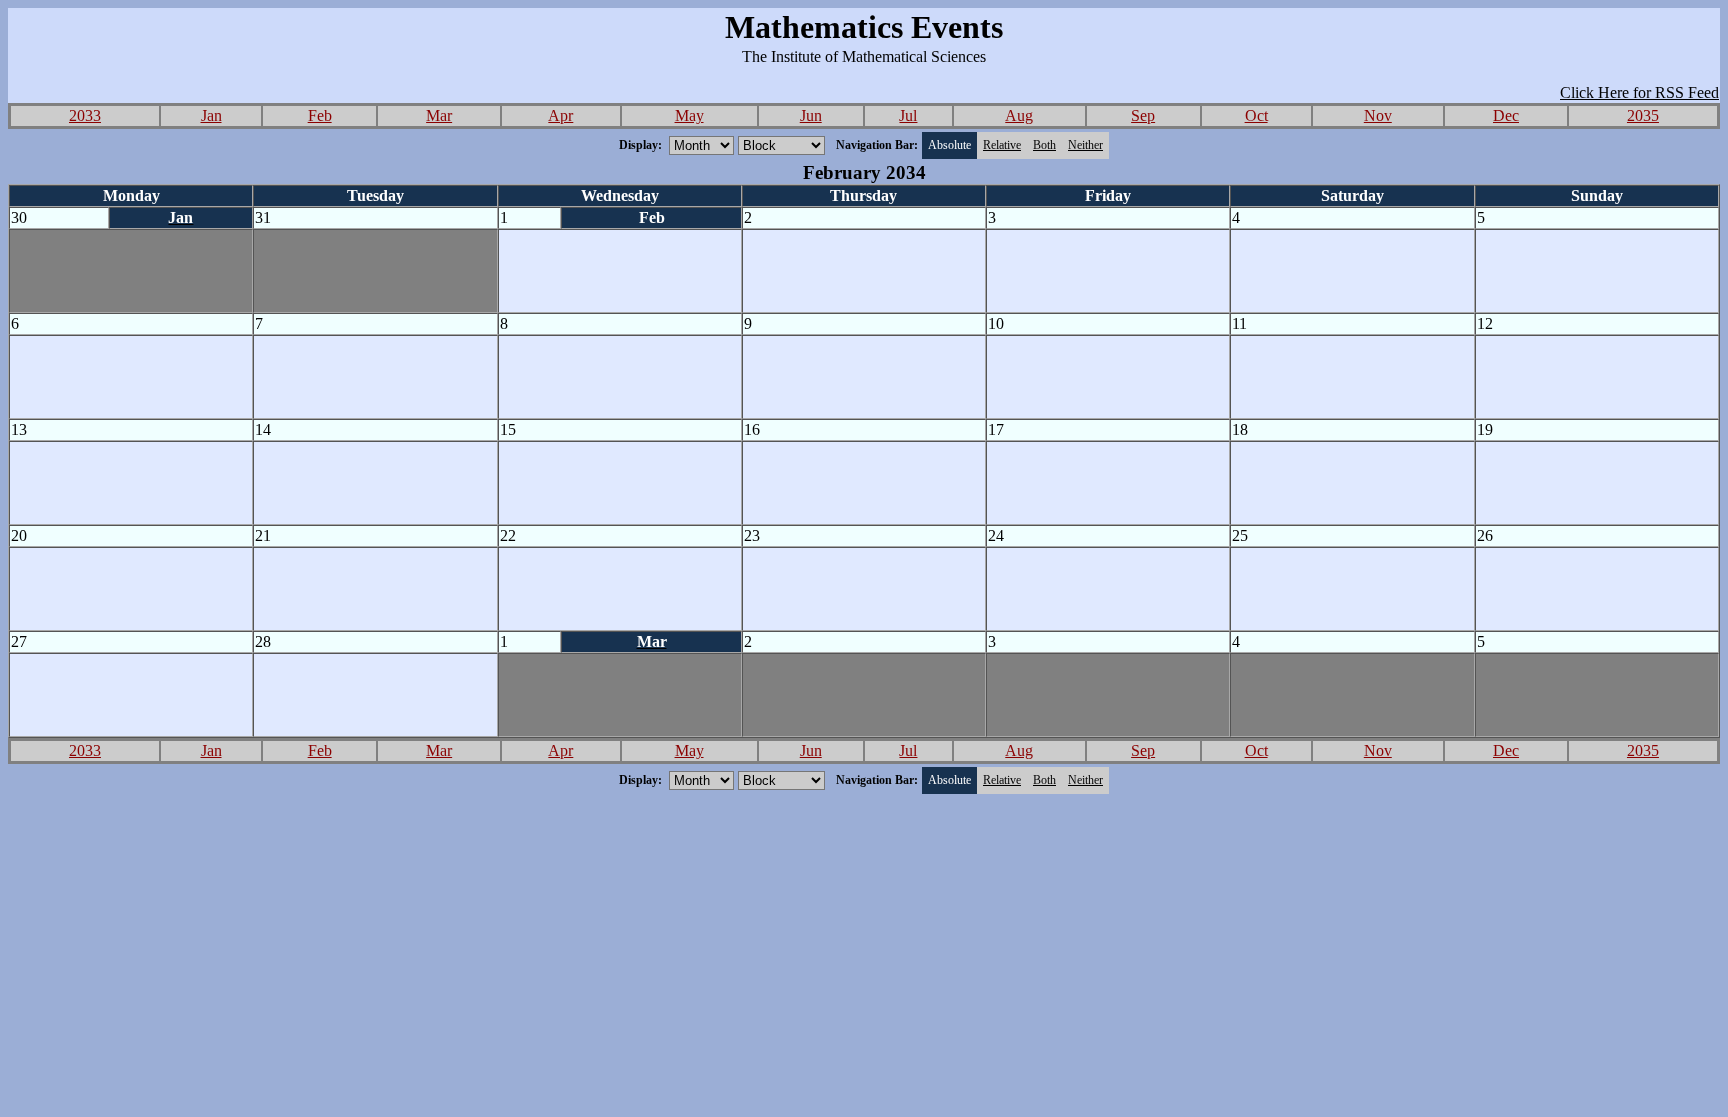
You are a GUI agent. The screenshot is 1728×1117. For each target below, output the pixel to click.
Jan (211, 115)
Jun (811, 115)
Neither (1085, 145)
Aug (1019, 115)
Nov (1378, 115)
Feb (320, 115)
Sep (1143, 115)
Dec (1506, 115)
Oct (1256, 115)
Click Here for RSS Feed (1639, 92)
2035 (1643, 115)
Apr (560, 115)
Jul (908, 115)
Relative (1002, 145)
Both (1044, 145)
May (689, 115)
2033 (85, 115)
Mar (439, 115)
